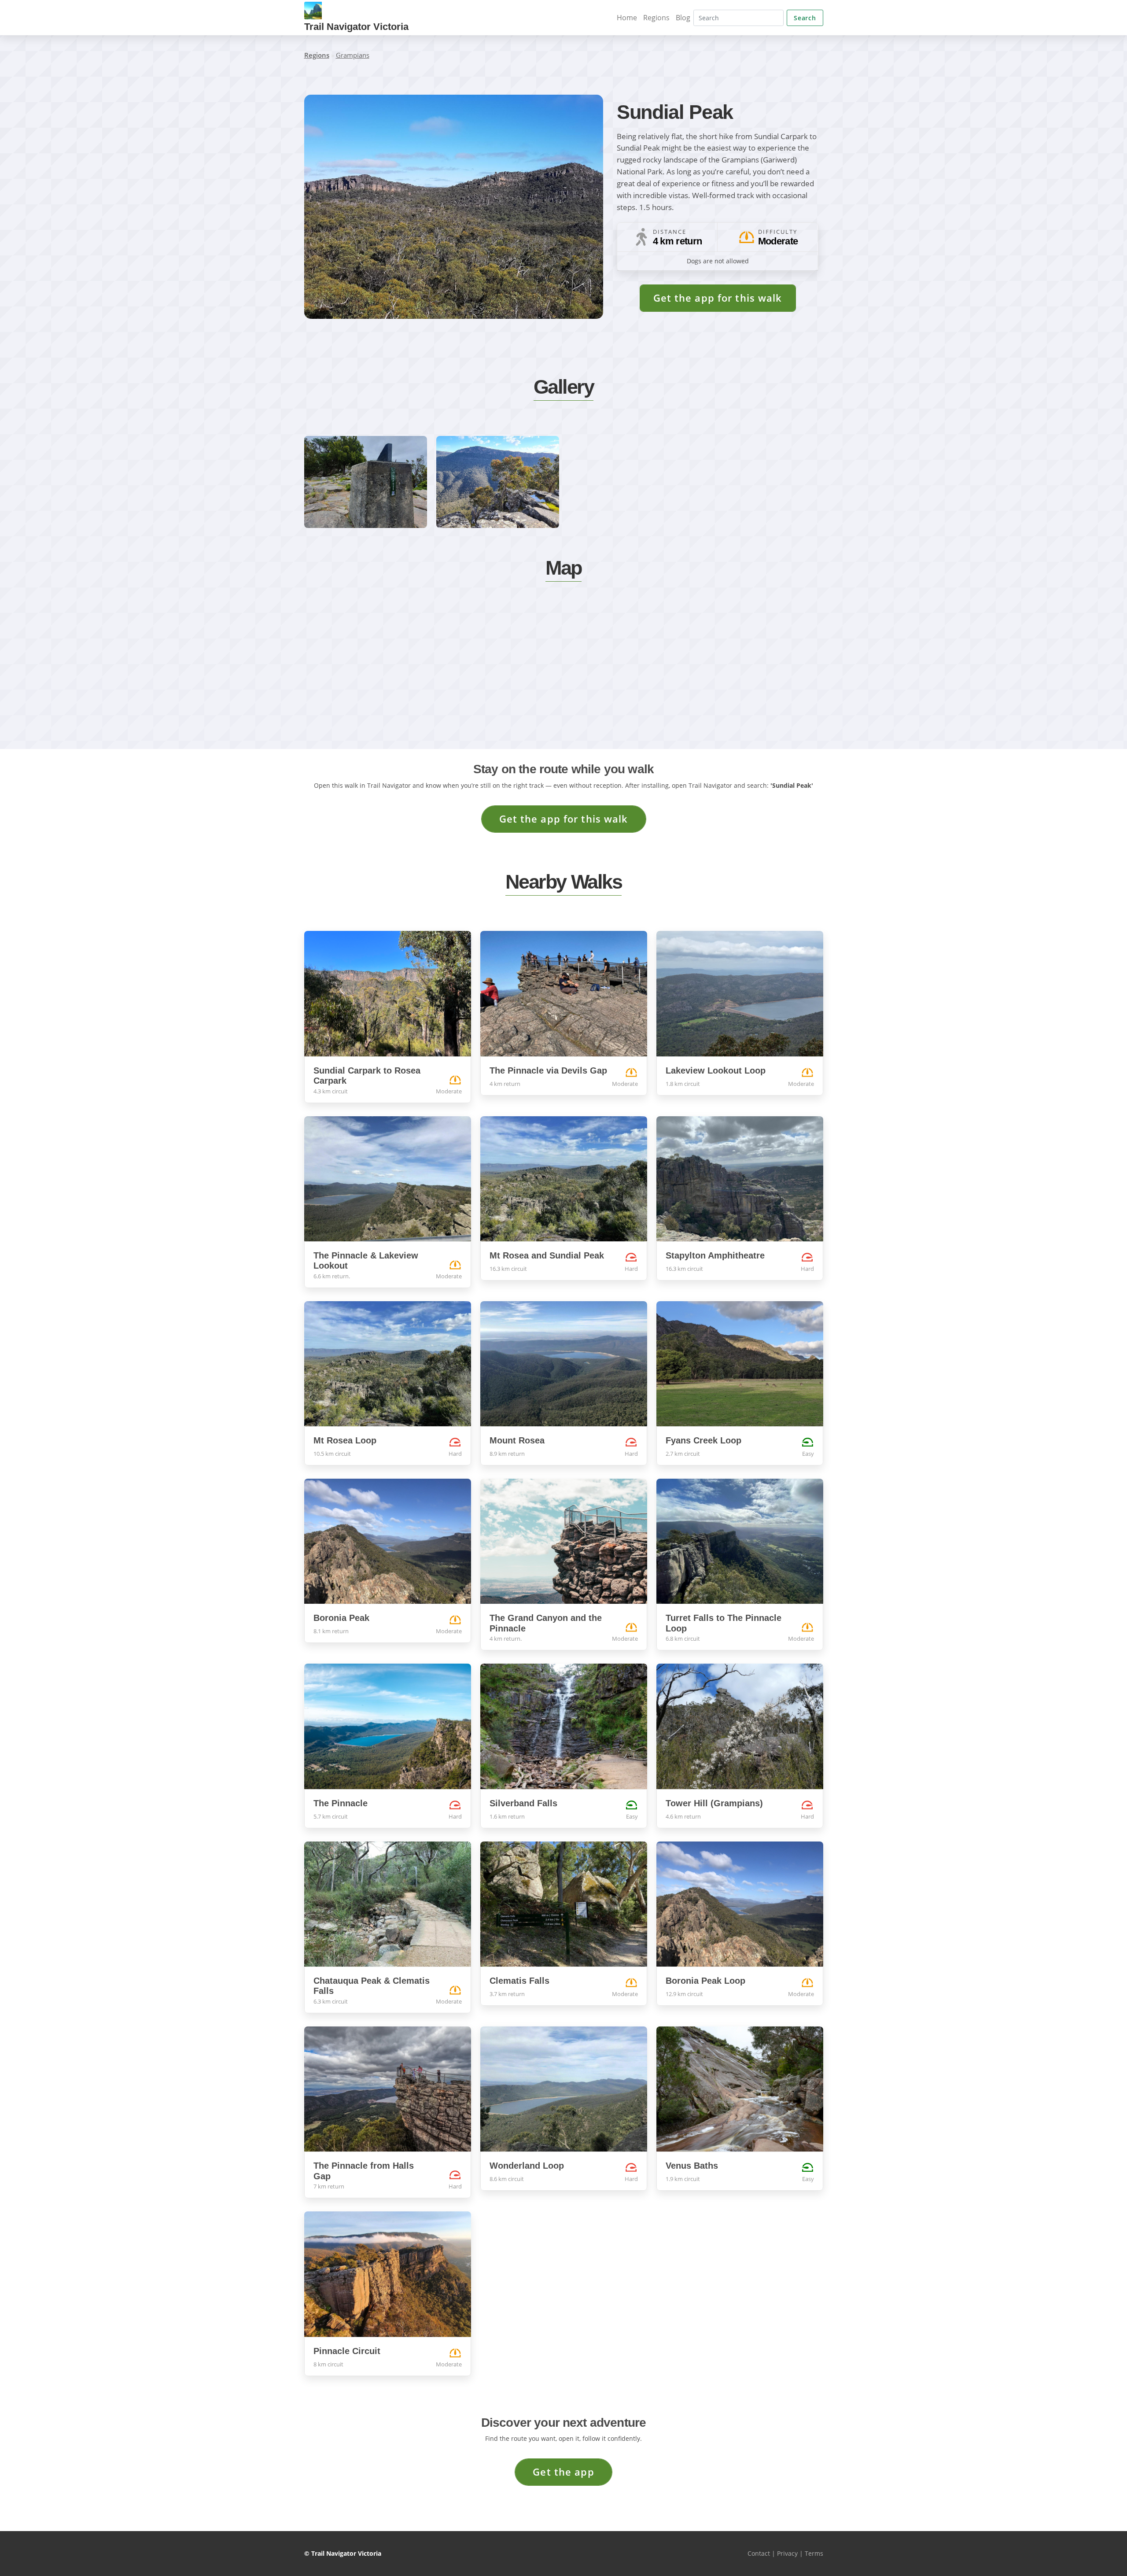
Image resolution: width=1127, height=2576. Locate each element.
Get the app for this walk (718, 298)
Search (805, 18)
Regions (656, 18)
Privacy (787, 2553)
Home (627, 18)
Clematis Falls (519, 1981)
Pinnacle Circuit (347, 2351)
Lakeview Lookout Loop (716, 1070)
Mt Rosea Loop (345, 1440)
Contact (759, 2553)
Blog (683, 18)
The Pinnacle (341, 1803)
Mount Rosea (517, 1440)
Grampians (353, 55)
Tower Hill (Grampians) (714, 1803)
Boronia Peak (341, 1618)
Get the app (563, 2472)
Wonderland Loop (527, 2166)
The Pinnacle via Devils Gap (548, 1070)
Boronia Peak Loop (705, 1981)
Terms (814, 2553)
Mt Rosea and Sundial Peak (547, 1255)
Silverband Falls (523, 1803)
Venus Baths (692, 2166)
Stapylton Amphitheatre (715, 1255)
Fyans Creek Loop (703, 1440)
